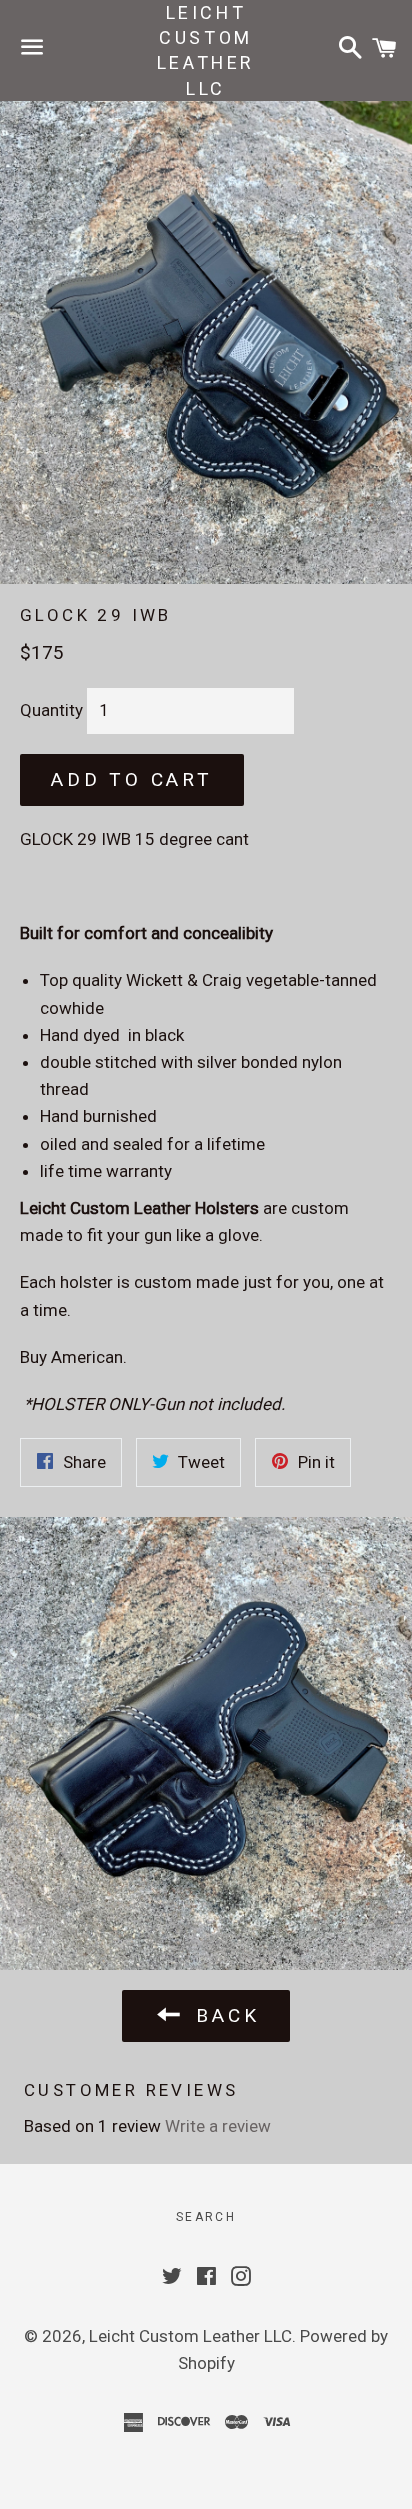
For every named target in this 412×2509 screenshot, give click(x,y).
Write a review (218, 2126)
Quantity (51, 710)
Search (206, 2217)
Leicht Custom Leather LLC (206, 50)
